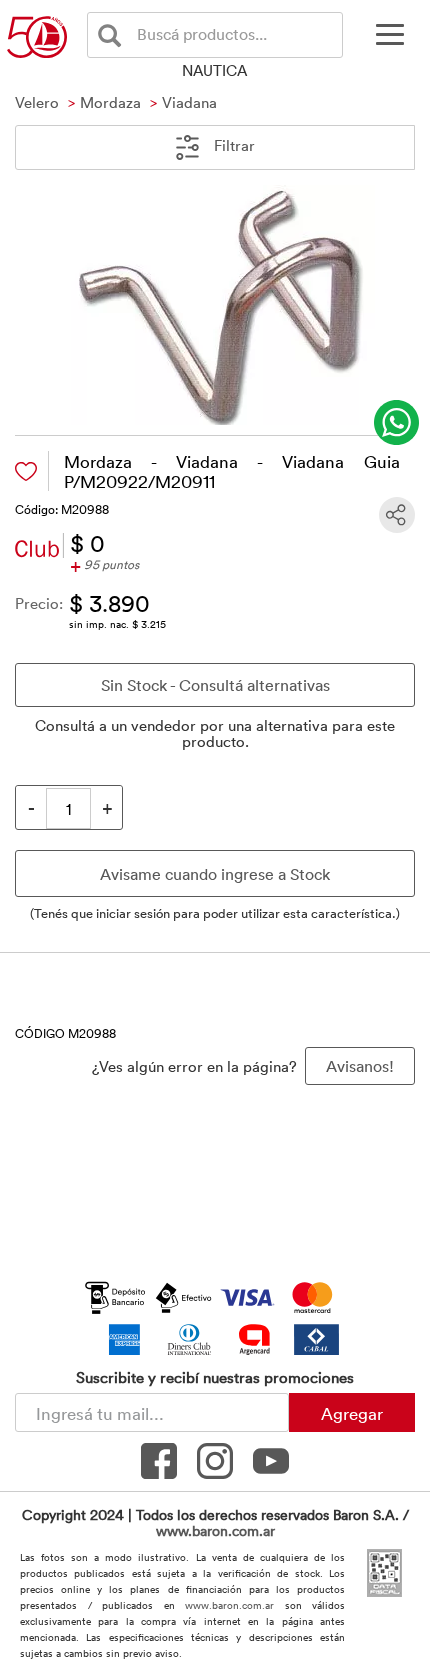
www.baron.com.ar (215, 1530)
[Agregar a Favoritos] (26, 471)
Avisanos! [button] (360, 1066)
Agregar (352, 1413)
